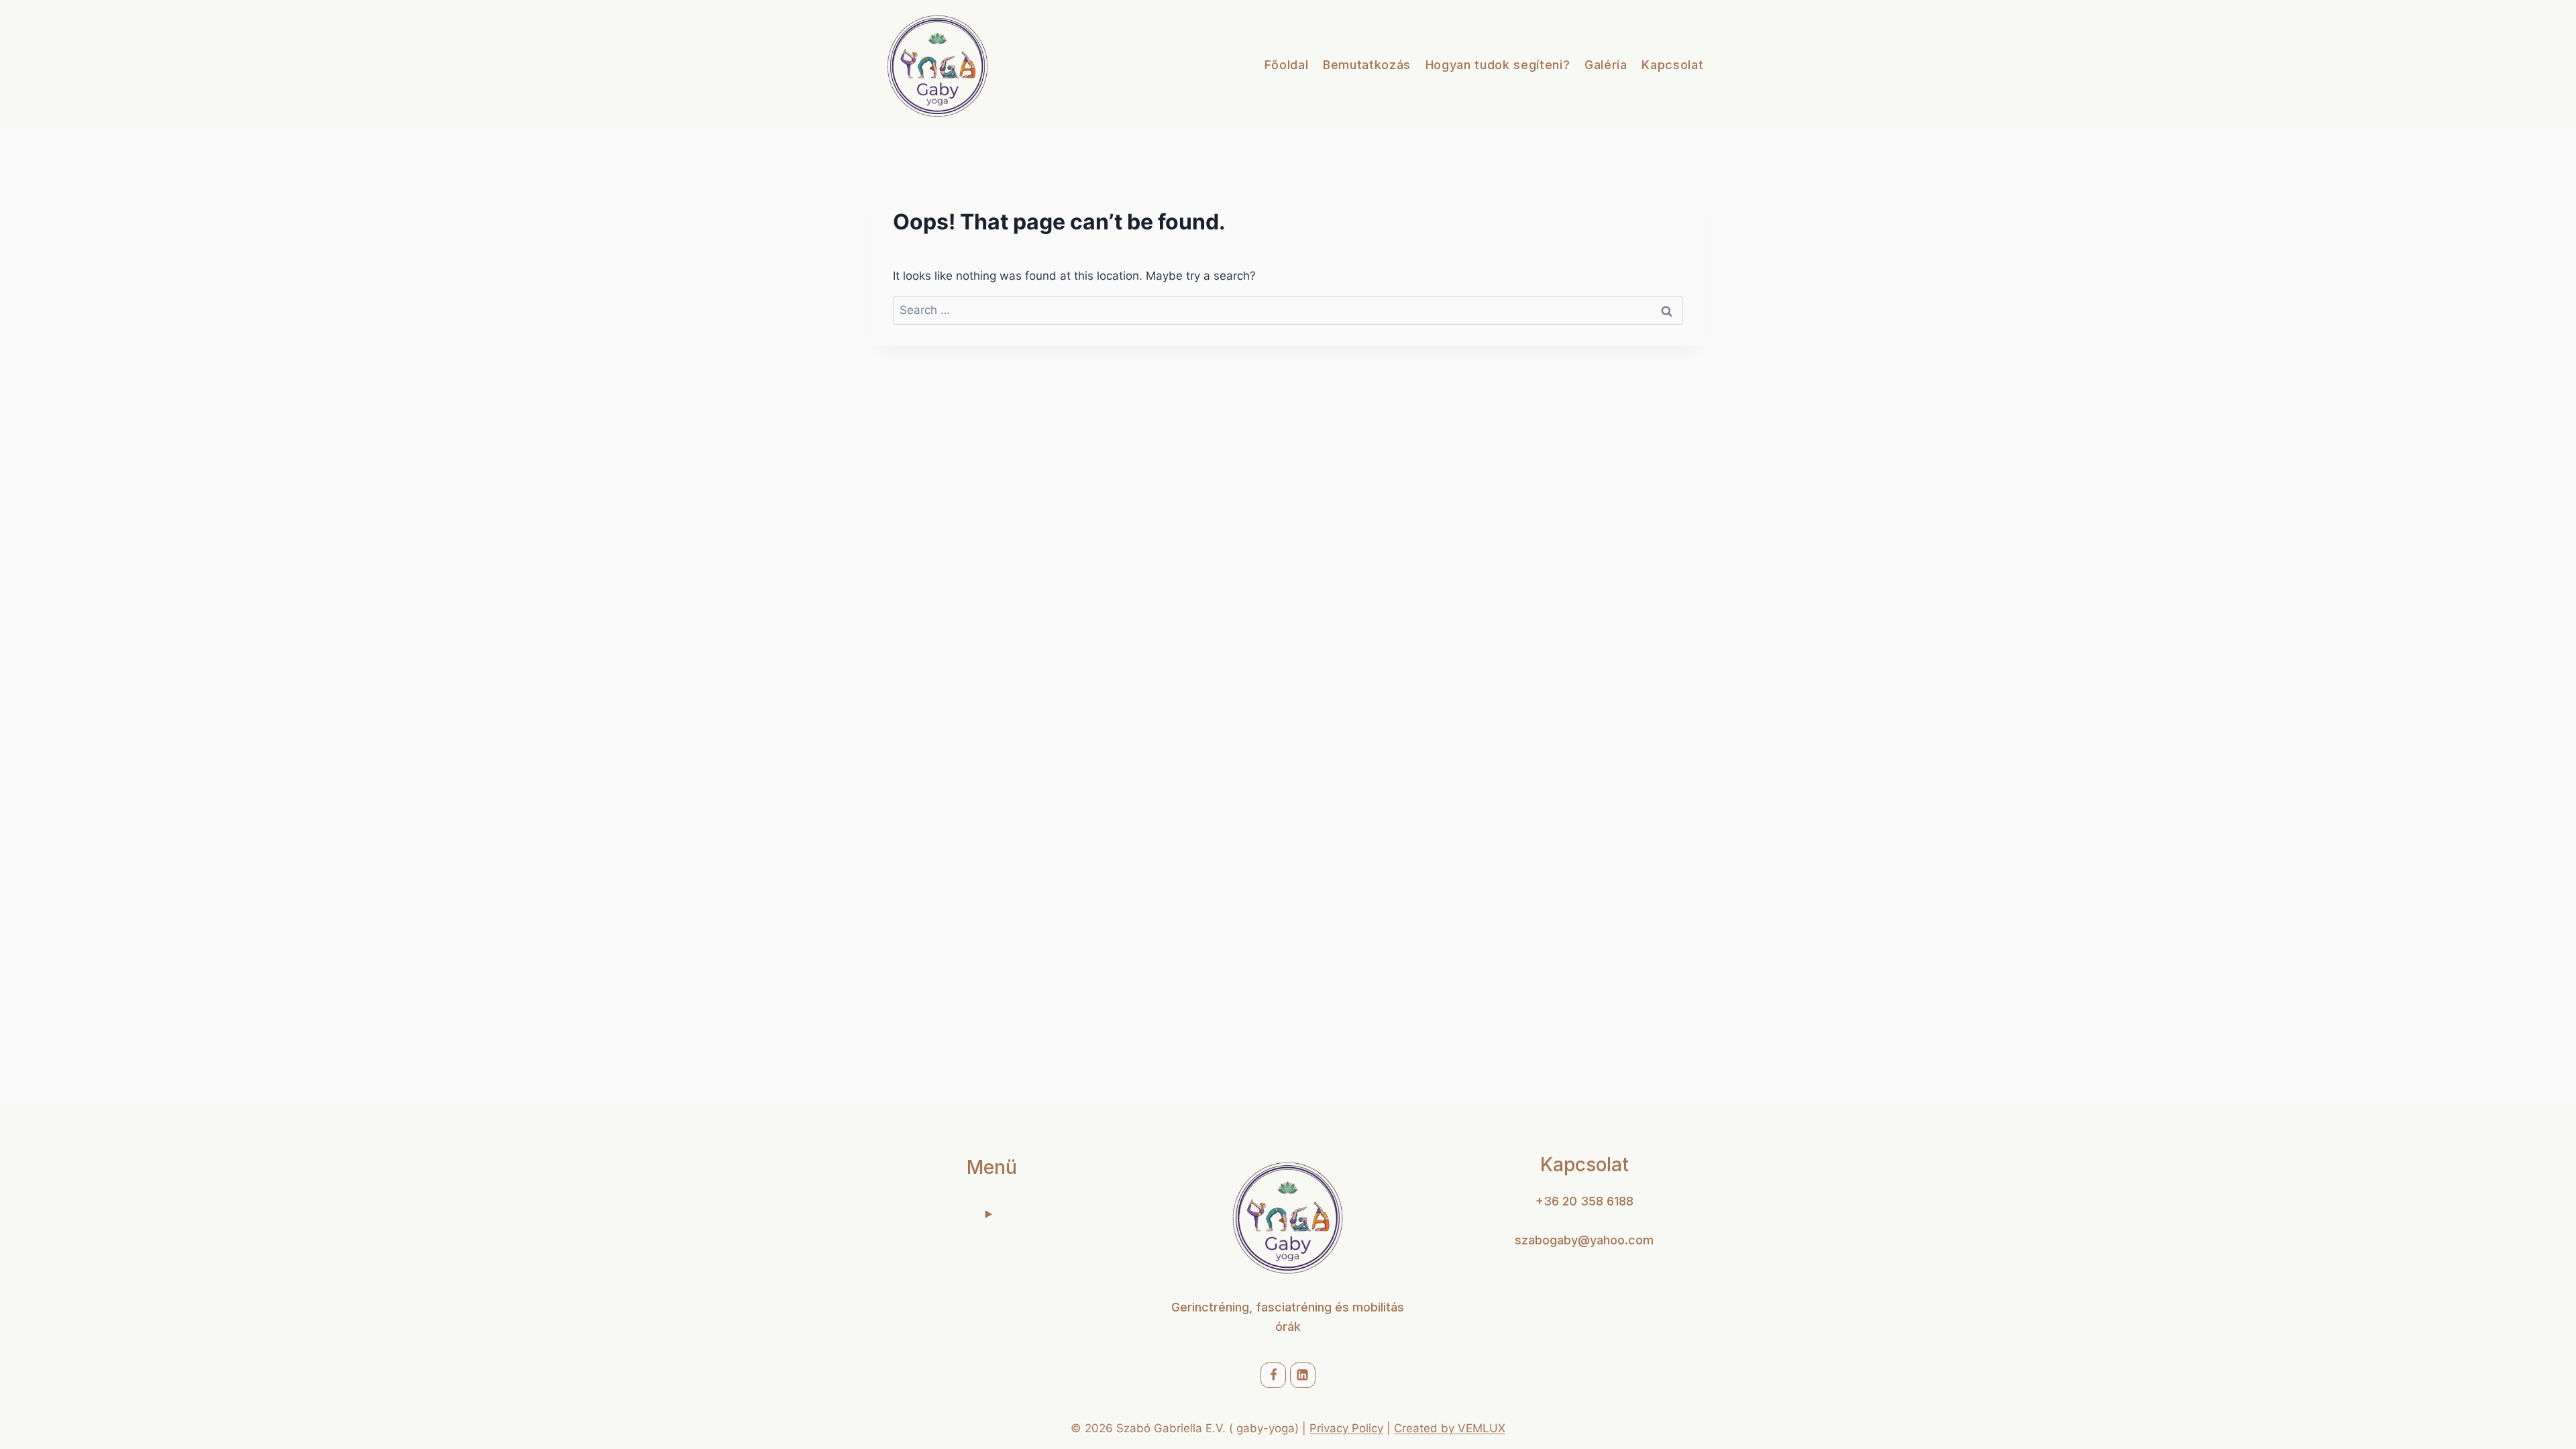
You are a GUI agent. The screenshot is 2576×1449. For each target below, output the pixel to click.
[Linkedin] (1303, 1375)
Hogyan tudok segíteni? (1498, 65)
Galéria (1606, 65)
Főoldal (1287, 65)
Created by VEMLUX (1450, 1428)
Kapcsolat (1672, 65)
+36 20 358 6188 (1585, 1201)
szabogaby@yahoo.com (1584, 1240)
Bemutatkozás (1367, 65)
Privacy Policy (1346, 1428)
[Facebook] (1273, 1375)
